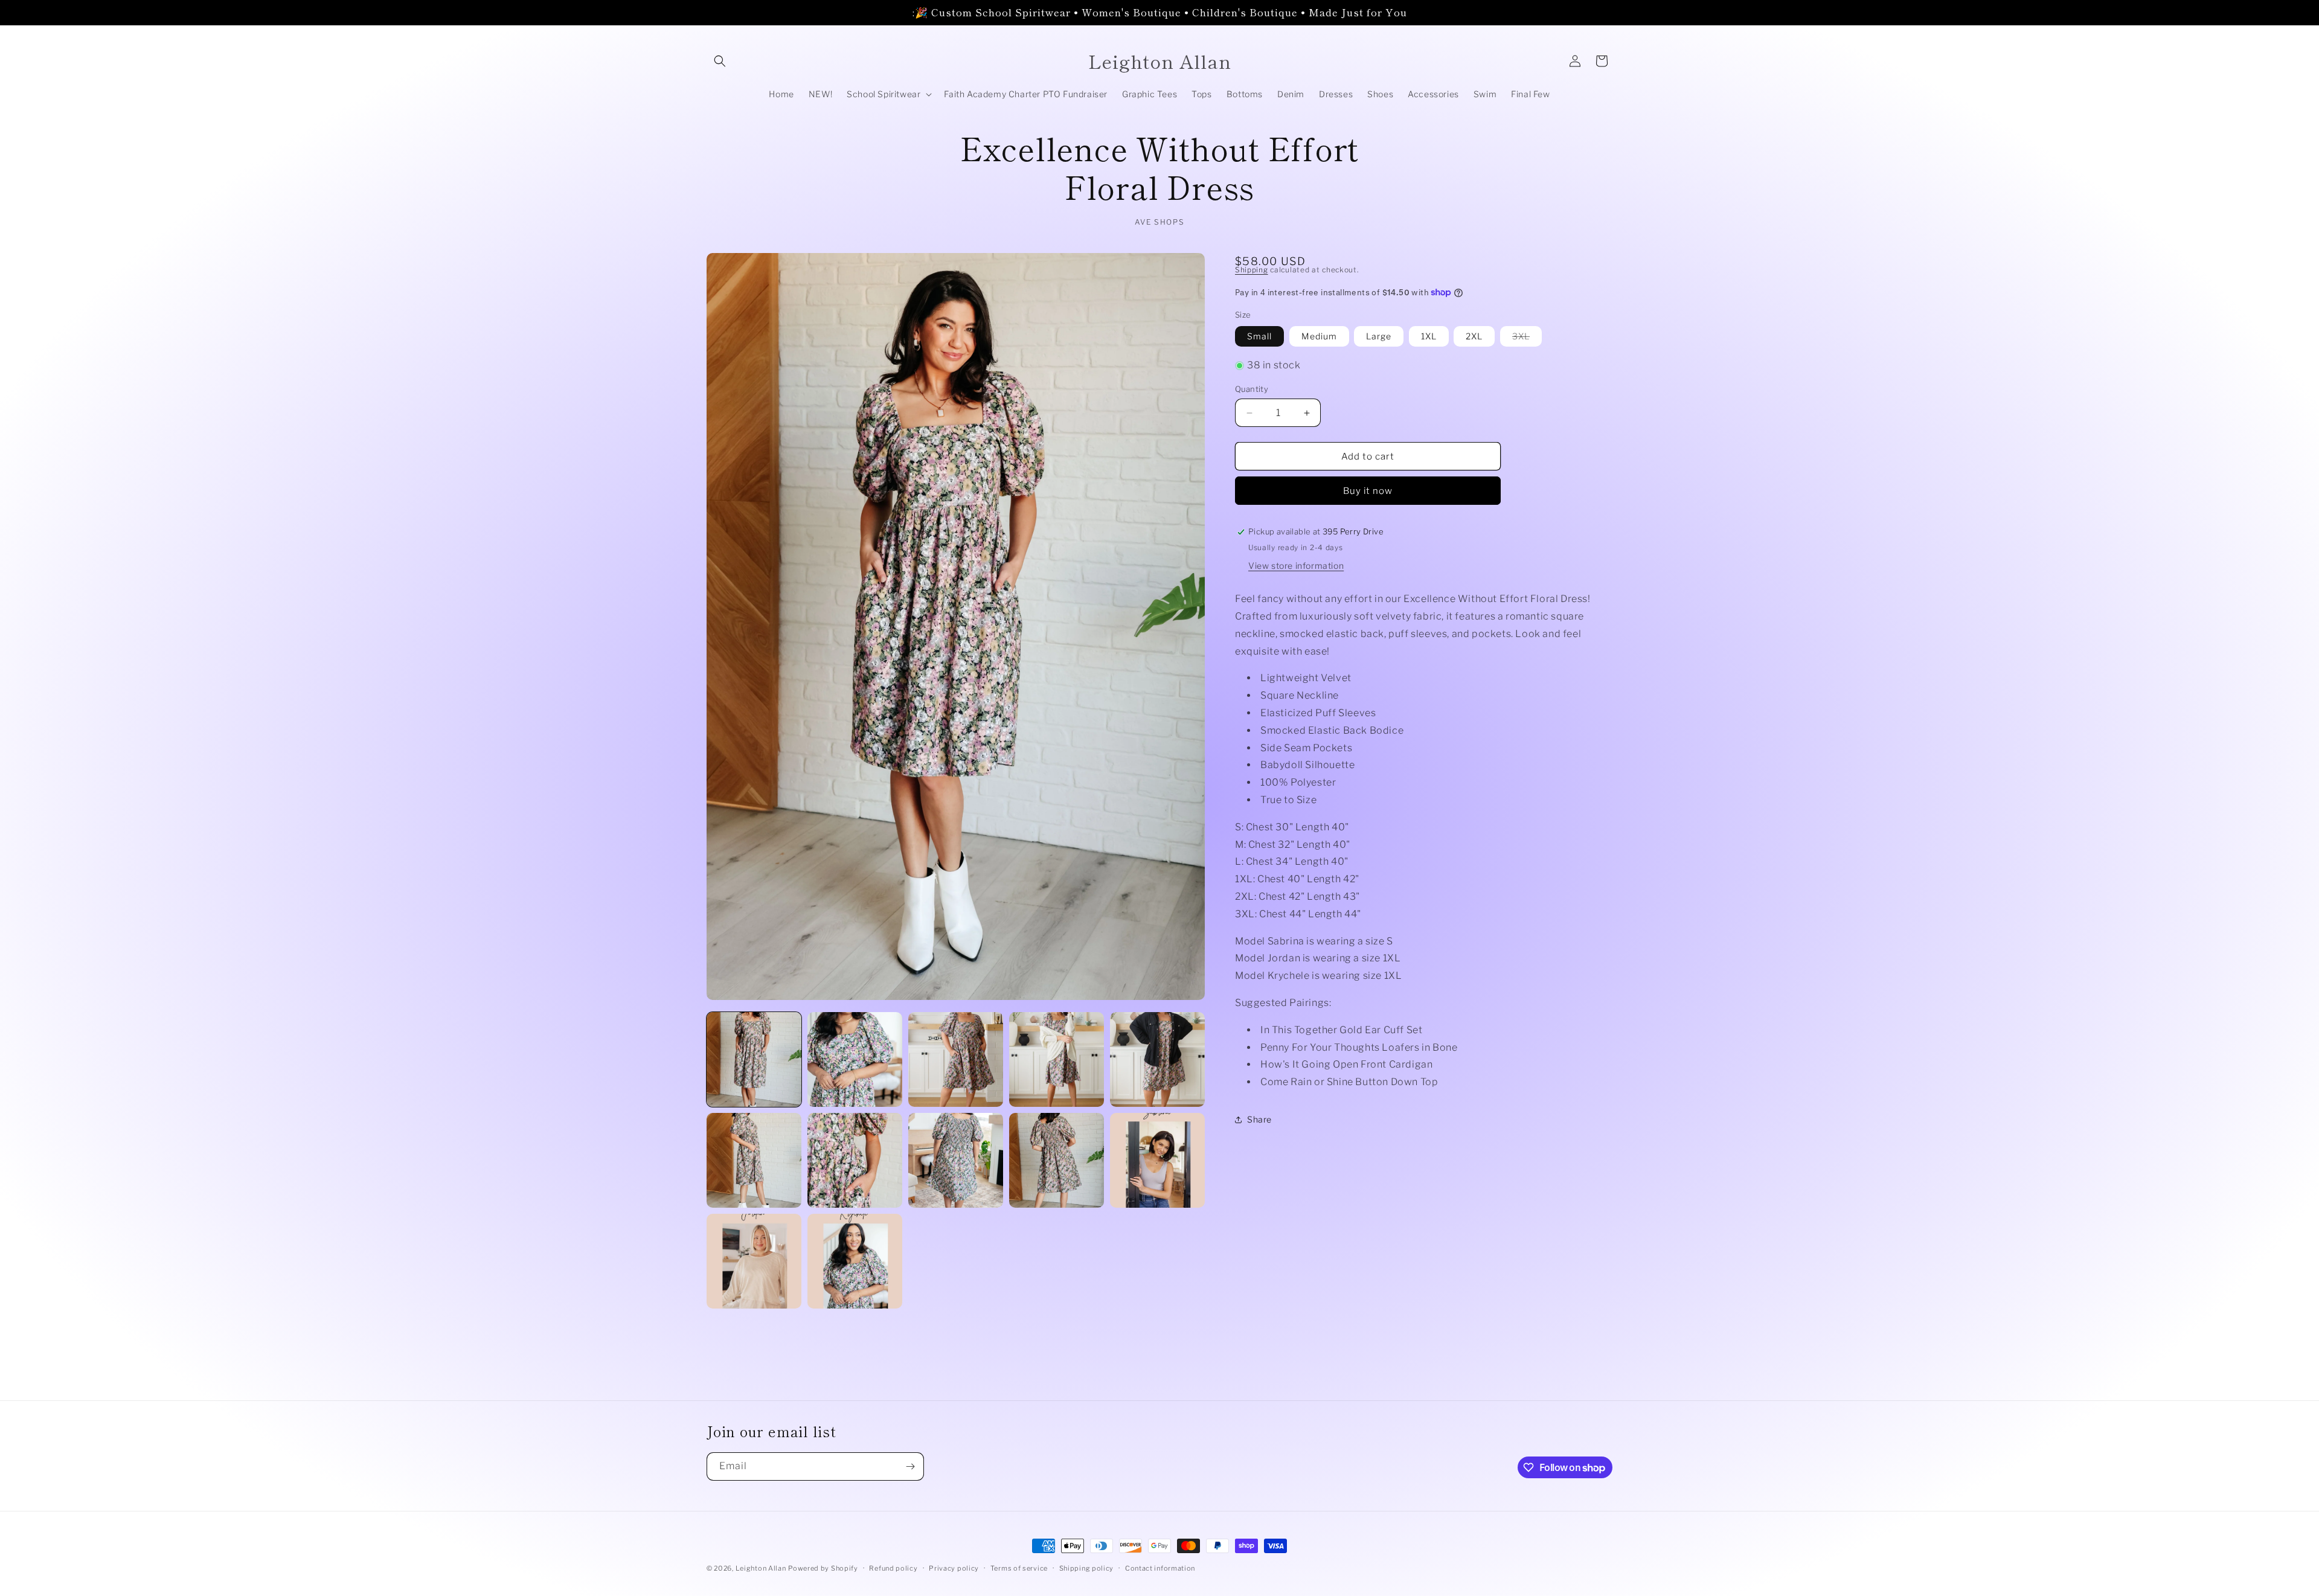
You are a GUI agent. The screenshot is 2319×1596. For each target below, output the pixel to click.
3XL (1527, 338)
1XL (1429, 336)
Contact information (1160, 1568)
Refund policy (893, 1568)
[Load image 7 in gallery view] (855, 1160)
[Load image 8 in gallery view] (956, 1160)
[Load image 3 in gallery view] (956, 1059)
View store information (1296, 566)
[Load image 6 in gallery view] (754, 1160)
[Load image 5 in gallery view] (1157, 1059)
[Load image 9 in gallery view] (1057, 1160)
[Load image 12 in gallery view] (855, 1261)
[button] (720, 61)
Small (1259, 336)
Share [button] (1259, 1119)
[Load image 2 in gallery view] (855, 1059)
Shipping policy (1087, 1568)
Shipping (1252, 270)
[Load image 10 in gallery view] (1157, 1160)
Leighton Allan (761, 1568)
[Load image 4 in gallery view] (1057, 1059)
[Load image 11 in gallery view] (754, 1261)
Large (1379, 336)
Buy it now (1368, 491)
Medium (1319, 336)
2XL (1474, 336)
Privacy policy (954, 1568)
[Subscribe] (910, 1466)
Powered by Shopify (823, 1568)
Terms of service (1019, 1568)
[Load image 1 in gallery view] (754, 1059)
